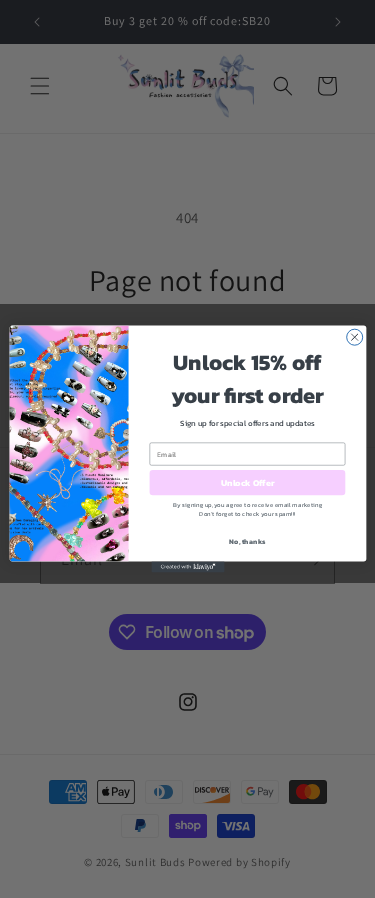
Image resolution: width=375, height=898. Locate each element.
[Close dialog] (354, 337)
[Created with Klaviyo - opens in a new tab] (187, 567)
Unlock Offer (247, 483)
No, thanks (247, 541)
